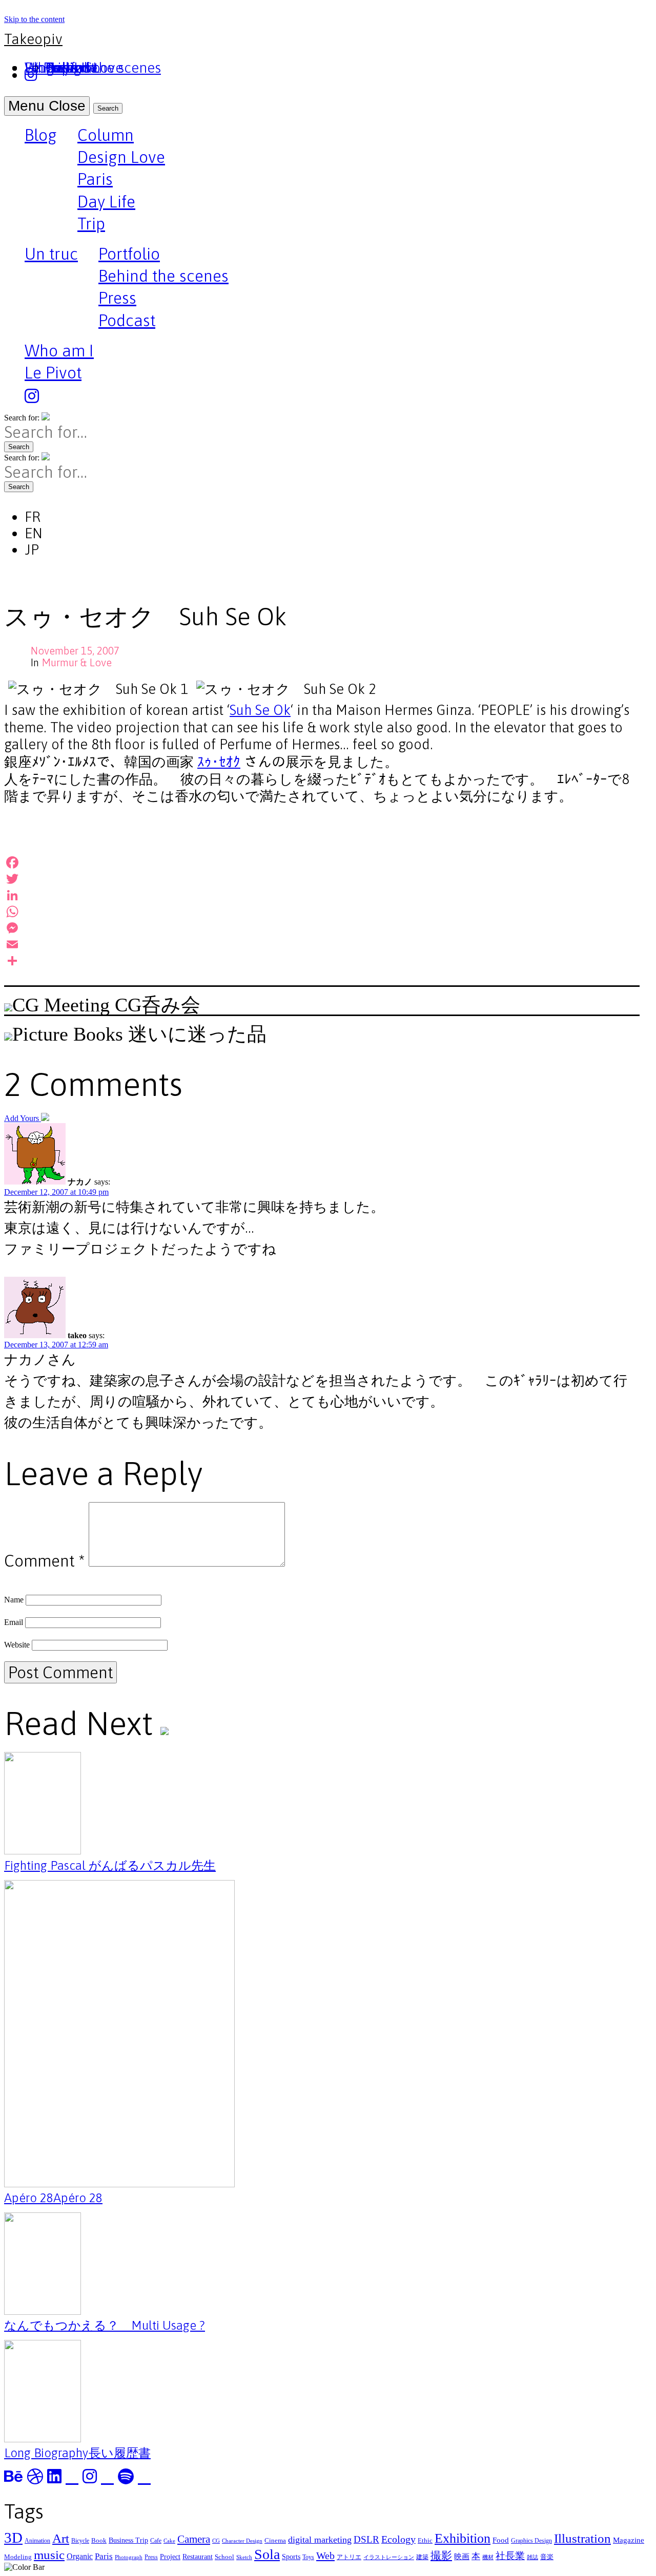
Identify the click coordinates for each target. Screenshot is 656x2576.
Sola (267, 2554)
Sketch (244, 2557)
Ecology (398, 2539)
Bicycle (80, 2541)
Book (99, 2540)
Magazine (629, 2540)
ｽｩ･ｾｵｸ (219, 762)
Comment (44, 1561)
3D (13, 2538)
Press (117, 298)
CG (216, 2541)
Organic (80, 2556)
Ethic (425, 2540)
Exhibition (463, 2538)
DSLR (366, 2539)
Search (108, 108)
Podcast (127, 320)
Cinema (275, 2540)
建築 (422, 2557)
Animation (37, 2541)
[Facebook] (322, 862)
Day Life (106, 202)
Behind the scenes (163, 276)
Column (106, 135)
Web (325, 2556)
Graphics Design (531, 2541)
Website (17, 1645)
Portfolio (129, 254)
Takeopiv (33, 39)
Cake (169, 2541)
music (49, 2555)
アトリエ (349, 2557)
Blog (41, 136)
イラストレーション (389, 2557)
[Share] (322, 961)
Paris (95, 179)
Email (14, 1622)
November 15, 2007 (75, 651)
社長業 (510, 2556)
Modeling (18, 2557)
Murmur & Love (77, 662)
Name (14, 1600)
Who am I (59, 351)
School (224, 2557)
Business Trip (128, 2540)
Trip (91, 224)
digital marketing (320, 2540)
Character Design (242, 2541)
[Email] (322, 944)
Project (170, 2557)
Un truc (51, 255)
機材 (488, 2557)
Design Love (121, 157)
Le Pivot (53, 373)
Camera (194, 2539)
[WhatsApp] (322, 912)
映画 (462, 2556)
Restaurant (198, 2557)
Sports (291, 2557)
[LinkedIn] (322, 895)
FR (33, 517)
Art (61, 2538)
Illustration (582, 2538)
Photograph (129, 2557)
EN (34, 533)
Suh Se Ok (260, 710)
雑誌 (532, 2557)
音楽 (547, 2557)
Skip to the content (34, 19)
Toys (308, 2557)
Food (501, 2540)
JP (32, 550)
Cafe (156, 2541)
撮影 (441, 2556)
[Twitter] (322, 879)
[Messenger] (322, 928)
